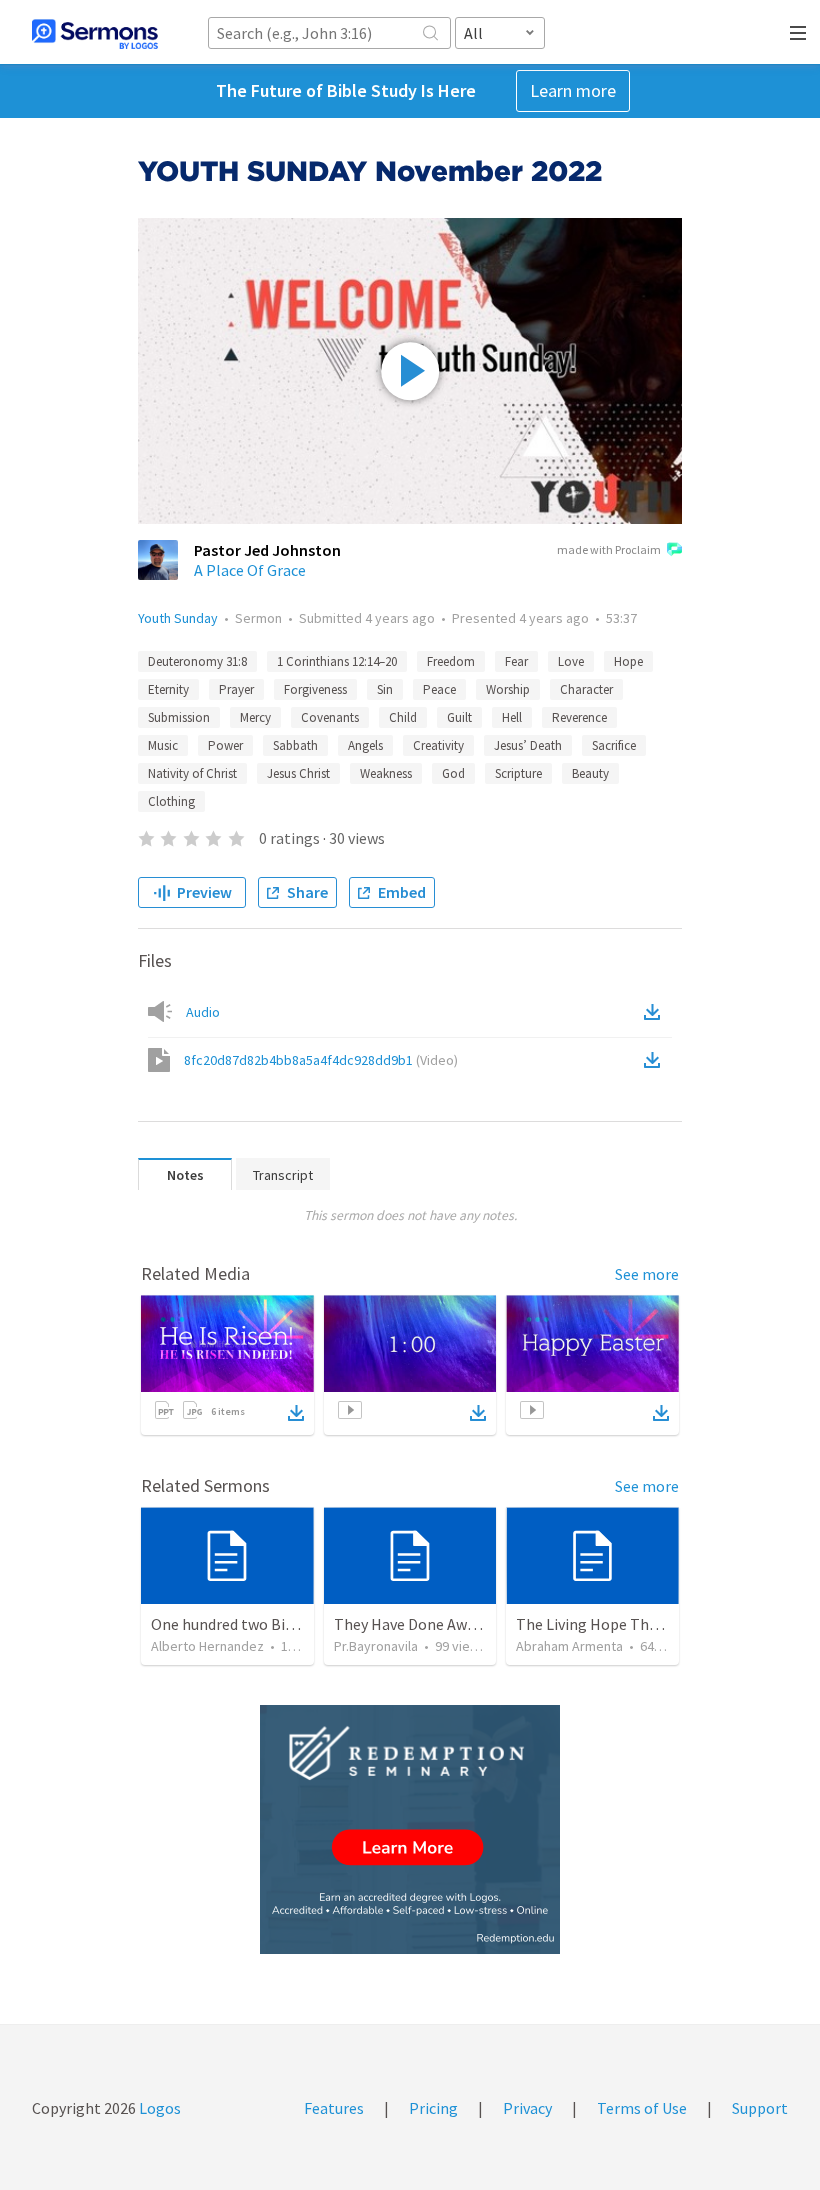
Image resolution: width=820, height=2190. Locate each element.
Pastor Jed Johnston (267, 550)
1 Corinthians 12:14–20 (337, 661)
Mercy (255, 717)
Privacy (527, 2108)
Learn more (573, 90)
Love (571, 661)
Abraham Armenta (569, 1646)
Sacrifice (614, 745)
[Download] (296, 1413)
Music (163, 745)
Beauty (590, 773)
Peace (439, 689)
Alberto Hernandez (207, 1646)
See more (647, 1274)
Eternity (168, 689)
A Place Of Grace (250, 570)
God (453, 773)
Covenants (330, 717)
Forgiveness (315, 689)
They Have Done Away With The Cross (461, 1624)
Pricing (433, 2108)
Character (586, 689)
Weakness (386, 773)
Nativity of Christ (192, 773)
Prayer (236, 689)
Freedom (451, 661)
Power (225, 745)
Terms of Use (642, 2108)
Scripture (518, 773)
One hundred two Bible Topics (253, 1624)
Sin (385, 689)
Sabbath (295, 745)
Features (334, 2108)
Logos (158, 2108)
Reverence (579, 717)
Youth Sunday (178, 618)
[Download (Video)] (656, 1060)
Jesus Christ (298, 773)
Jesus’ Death (528, 745)
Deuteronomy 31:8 (197, 661)
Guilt (459, 717)
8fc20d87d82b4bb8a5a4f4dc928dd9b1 (321, 1060)
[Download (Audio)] (656, 1012)
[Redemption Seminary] (410, 1829)
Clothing (171, 801)
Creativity (438, 745)
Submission (179, 717)
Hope (628, 661)
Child (403, 717)
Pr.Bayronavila (376, 1646)
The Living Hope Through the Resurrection (662, 1624)
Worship (508, 689)
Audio (203, 1012)
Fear (516, 661)
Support (760, 2108)
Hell (512, 717)
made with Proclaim (609, 549)
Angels (365, 745)
